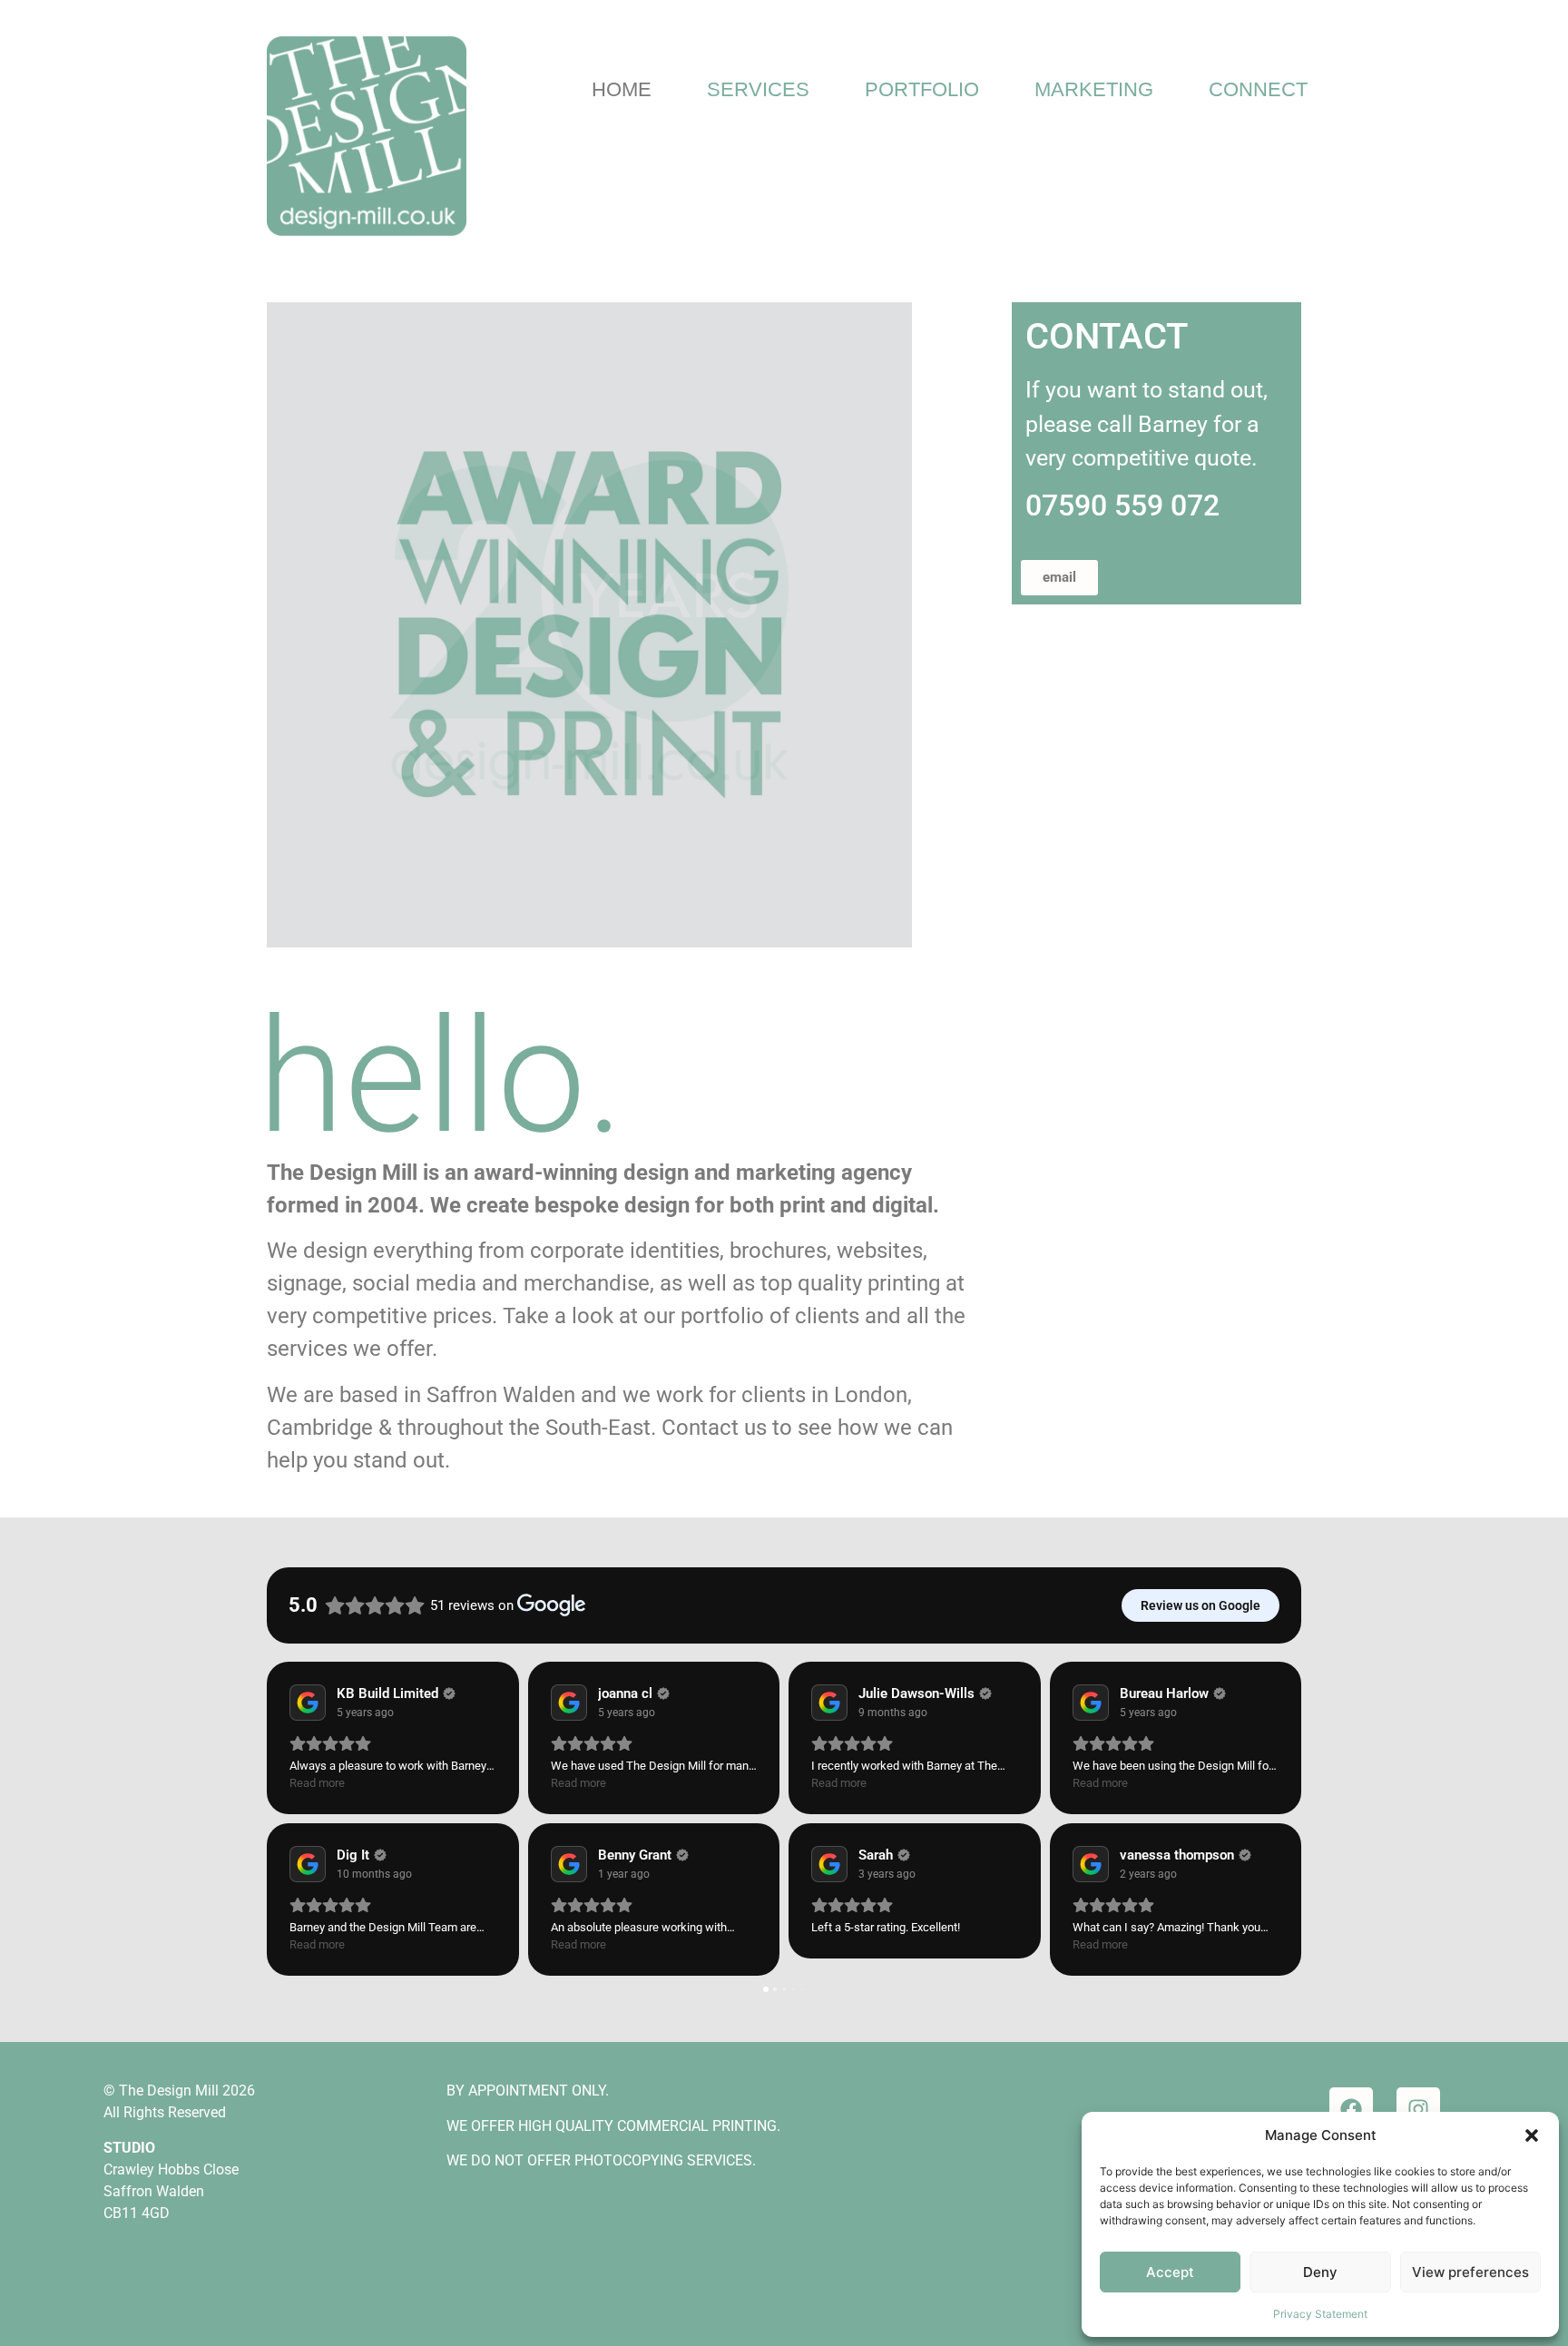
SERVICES (758, 89)
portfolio (722, 1316)
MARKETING (1094, 89)
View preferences (1470, 2272)
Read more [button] (317, 1783)
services (307, 1349)
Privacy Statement (1320, 2314)
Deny (1320, 2272)
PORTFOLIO (922, 89)
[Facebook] (1351, 2109)
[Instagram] (1418, 2109)
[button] (1532, 2135)
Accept (1170, 2272)
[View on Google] (308, 1703)
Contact (700, 1428)
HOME (622, 89)
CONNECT (1258, 89)
